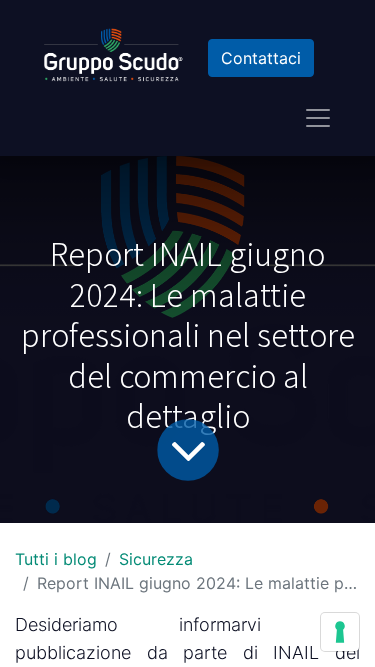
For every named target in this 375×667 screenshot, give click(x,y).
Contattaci (261, 58)
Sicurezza (156, 559)
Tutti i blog (56, 559)
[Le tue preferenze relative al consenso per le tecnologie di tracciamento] (340, 632)
